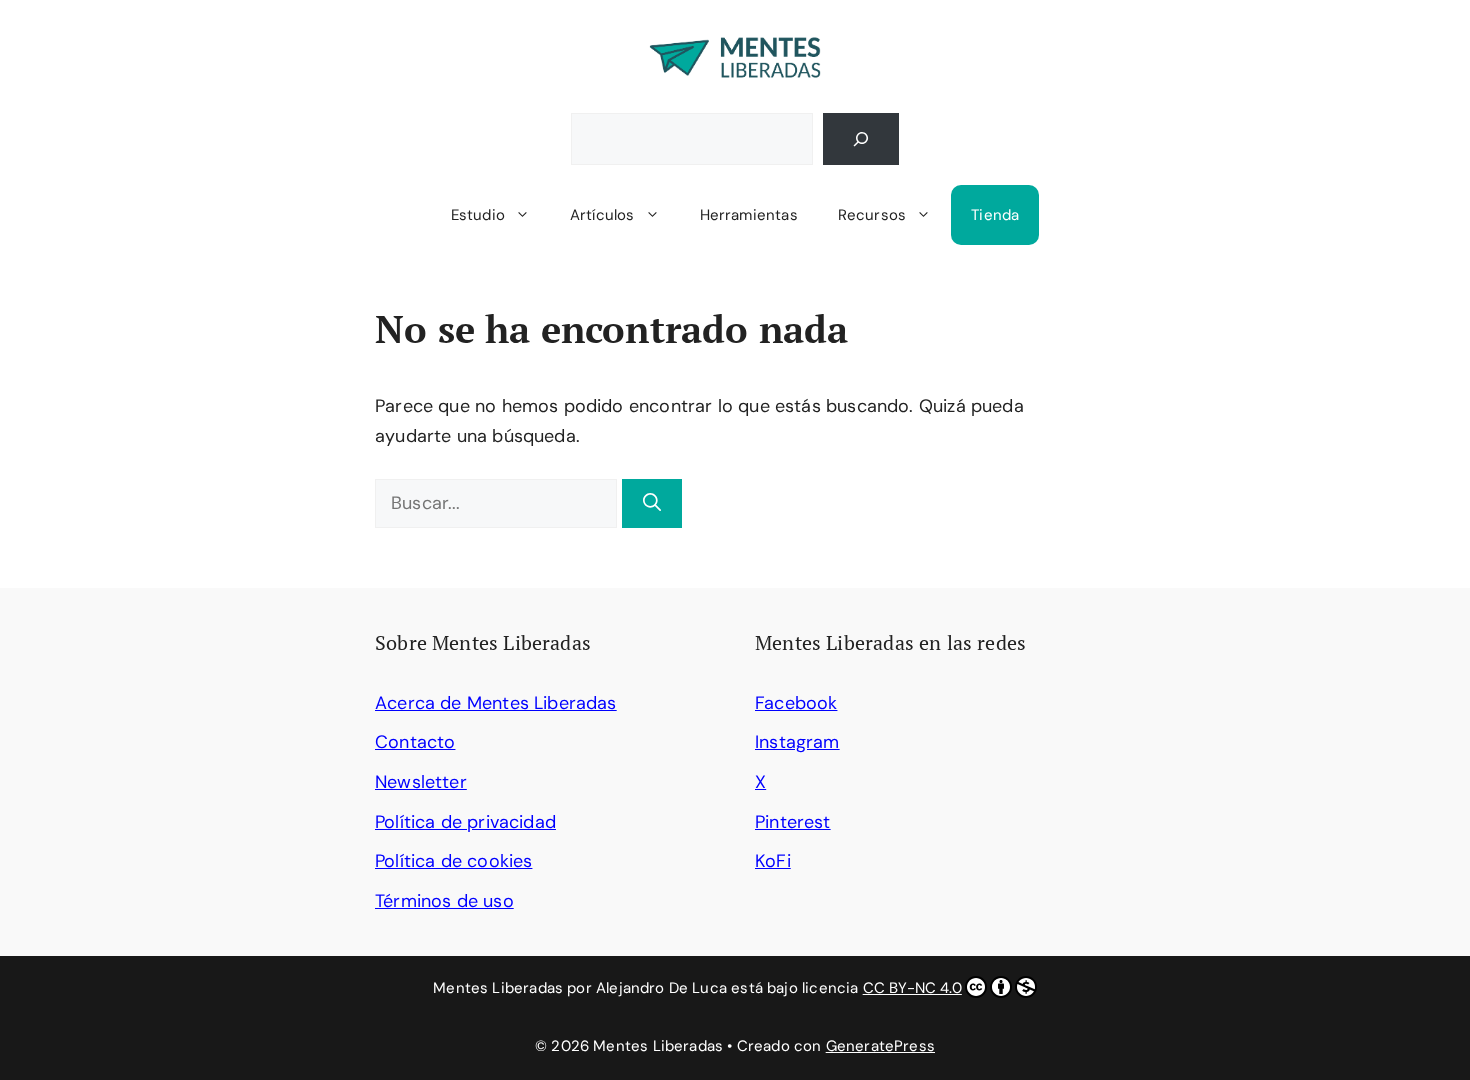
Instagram (797, 742)
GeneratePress (880, 1046)
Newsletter (421, 782)
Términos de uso (444, 901)
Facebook (796, 703)
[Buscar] (861, 139)
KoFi (773, 861)
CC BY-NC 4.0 (912, 988)
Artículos (602, 215)
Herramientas (749, 215)
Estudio (478, 215)
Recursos (872, 215)
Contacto (415, 742)
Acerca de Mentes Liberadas (496, 703)
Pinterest (793, 822)
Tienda (995, 215)
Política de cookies (453, 861)
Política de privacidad (465, 822)
